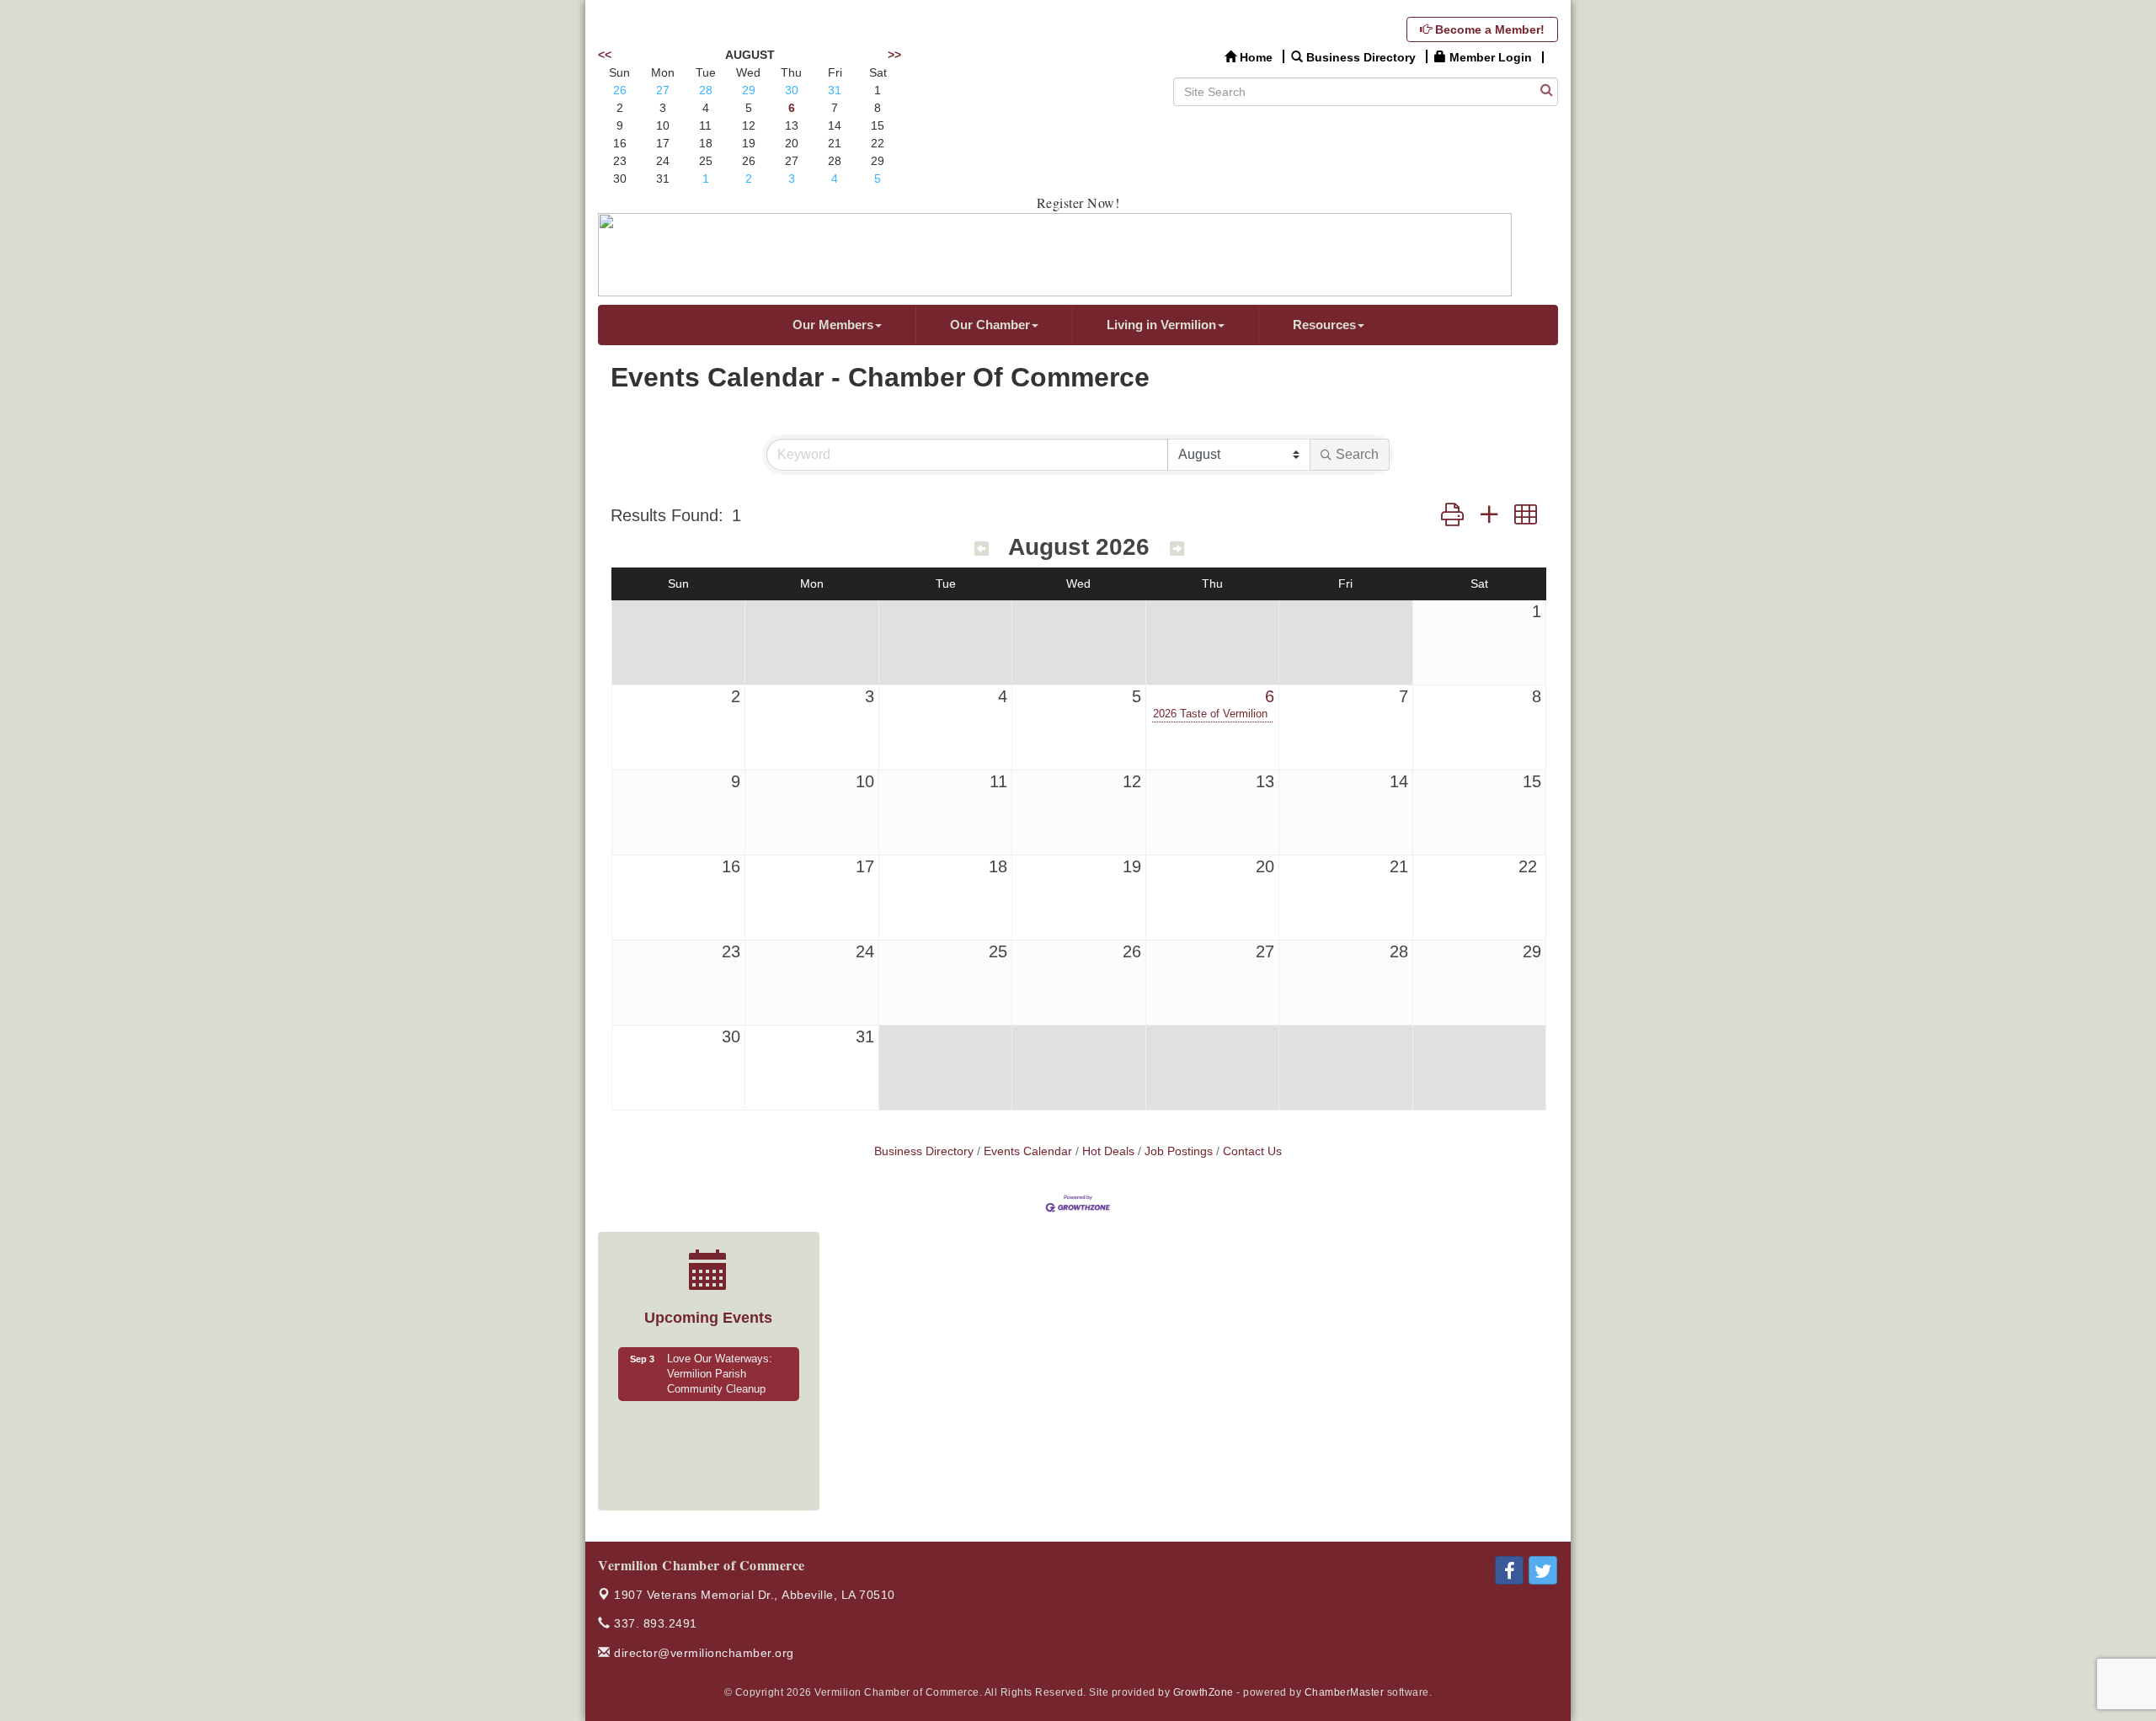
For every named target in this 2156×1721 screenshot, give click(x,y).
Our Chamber (990, 325)
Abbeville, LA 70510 (755, 1595)
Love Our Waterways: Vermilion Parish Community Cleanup (720, 1374)
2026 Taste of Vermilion (1210, 714)
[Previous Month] (982, 549)
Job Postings (1179, 1151)
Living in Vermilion (1161, 325)
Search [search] (1357, 454)
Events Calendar (1028, 1151)
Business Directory (924, 1151)
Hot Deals (1108, 1151)
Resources (1324, 325)
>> (894, 55)
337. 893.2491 (654, 1623)
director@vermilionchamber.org (702, 1653)
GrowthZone (1203, 1692)
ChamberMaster (1345, 1692)
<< (605, 55)
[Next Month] (1177, 549)
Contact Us (1252, 1151)
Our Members (833, 325)
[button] (1452, 515)
